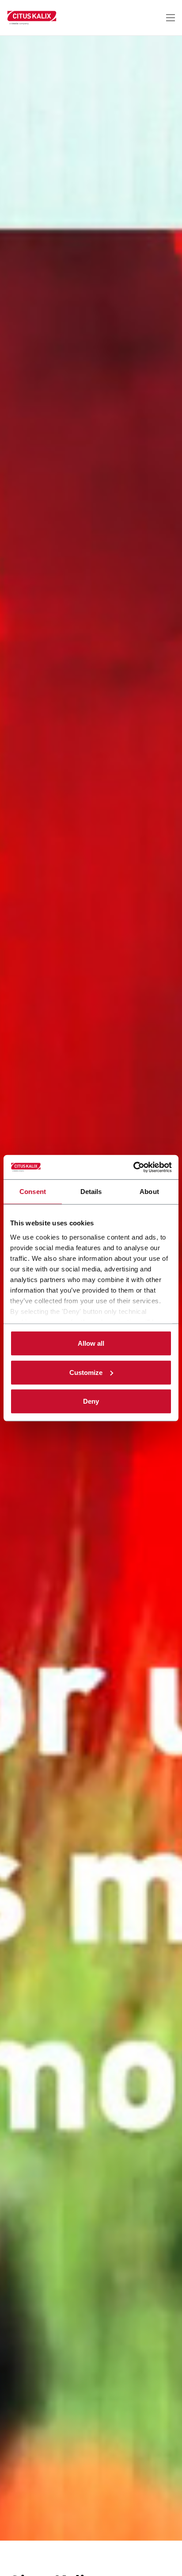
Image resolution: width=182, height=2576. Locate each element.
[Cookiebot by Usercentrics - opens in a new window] (133, 1167)
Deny (91, 1401)
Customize (86, 1372)
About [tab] (149, 1192)
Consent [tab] (33, 1192)
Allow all (91, 1343)
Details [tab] (91, 1192)
